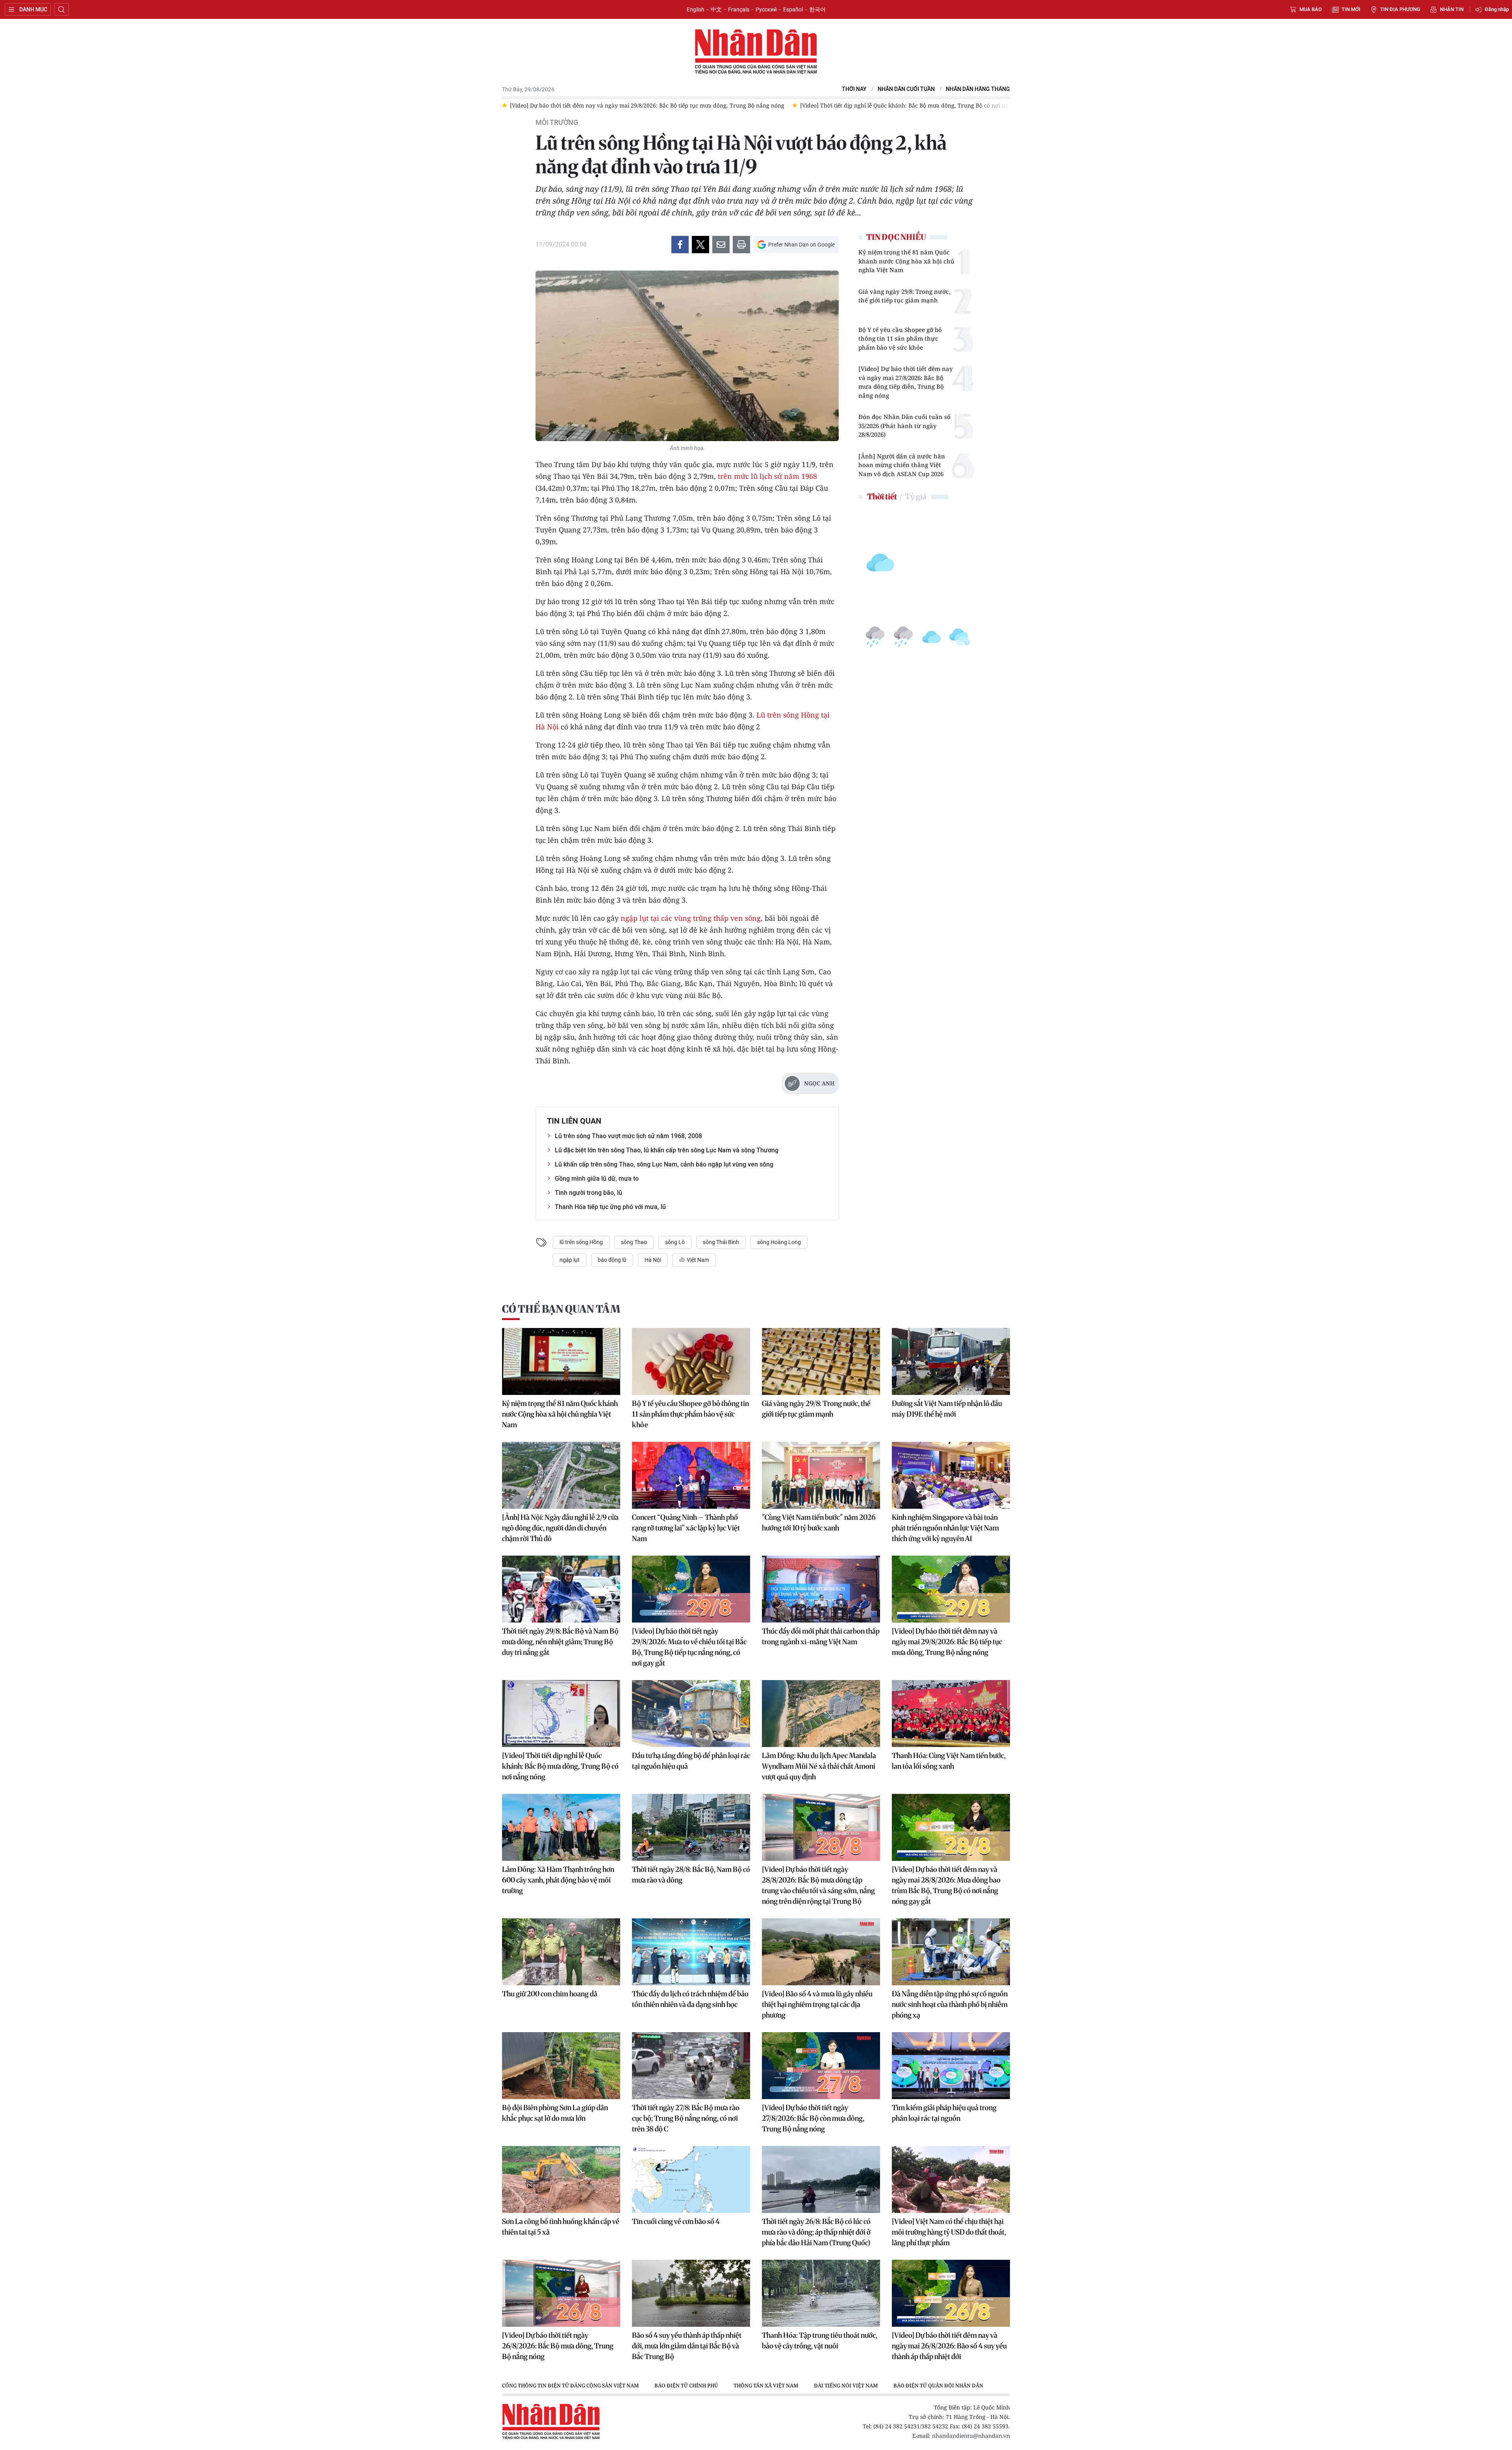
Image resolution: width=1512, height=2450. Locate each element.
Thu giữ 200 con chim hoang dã (550, 1994)
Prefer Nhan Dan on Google (801, 245)
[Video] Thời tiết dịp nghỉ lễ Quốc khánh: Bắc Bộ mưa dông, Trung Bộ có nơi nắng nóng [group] (625, 105)
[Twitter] (700, 245)
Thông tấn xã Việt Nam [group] (766, 2385)
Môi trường (557, 122)
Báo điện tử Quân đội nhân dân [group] (938, 2385)
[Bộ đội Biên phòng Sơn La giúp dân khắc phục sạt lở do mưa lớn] (561, 2066)
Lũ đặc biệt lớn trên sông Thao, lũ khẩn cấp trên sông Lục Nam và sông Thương (667, 1150)
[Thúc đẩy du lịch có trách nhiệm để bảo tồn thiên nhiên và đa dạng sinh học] (691, 1952)
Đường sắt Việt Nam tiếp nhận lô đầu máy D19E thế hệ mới (947, 1409)
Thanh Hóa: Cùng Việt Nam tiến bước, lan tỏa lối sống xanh (949, 1761)
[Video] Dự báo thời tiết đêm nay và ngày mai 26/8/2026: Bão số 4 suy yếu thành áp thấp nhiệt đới (949, 2346)
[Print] (741, 245)
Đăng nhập (1497, 9)
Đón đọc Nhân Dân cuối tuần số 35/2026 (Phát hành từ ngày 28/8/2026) (904, 426)
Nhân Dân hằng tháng (978, 89)
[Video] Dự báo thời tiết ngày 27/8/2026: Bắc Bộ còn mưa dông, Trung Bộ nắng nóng (813, 2118)
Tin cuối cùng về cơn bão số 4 (676, 2221)
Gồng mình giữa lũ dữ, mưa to (597, 1179)
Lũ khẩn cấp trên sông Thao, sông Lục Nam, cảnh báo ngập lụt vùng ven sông (664, 1164)
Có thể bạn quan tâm (561, 1309)
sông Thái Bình (721, 1242)
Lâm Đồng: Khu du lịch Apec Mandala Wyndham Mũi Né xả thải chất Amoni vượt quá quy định (819, 1766)
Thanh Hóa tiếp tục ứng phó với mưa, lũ (610, 1207)
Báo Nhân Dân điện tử (756, 52)
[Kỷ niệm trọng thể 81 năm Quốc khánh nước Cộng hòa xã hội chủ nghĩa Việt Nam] (561, 1361)
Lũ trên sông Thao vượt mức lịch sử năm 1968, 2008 (628, 1136)
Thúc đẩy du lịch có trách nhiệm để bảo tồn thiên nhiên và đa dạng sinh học (690, 1999)
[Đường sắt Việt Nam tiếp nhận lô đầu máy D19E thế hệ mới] (951, 1361)
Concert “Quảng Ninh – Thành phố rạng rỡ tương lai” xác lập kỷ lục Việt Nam (686, 1528)
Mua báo (1311, 9)
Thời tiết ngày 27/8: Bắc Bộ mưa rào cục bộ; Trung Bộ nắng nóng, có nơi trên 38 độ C (686, 2118)
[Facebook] (680, 245)
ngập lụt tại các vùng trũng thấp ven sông (691, 918)
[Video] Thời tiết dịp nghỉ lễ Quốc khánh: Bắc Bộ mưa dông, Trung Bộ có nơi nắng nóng (560, 1766)
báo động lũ (612, 1260)
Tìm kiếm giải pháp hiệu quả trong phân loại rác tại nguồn (944, 2113)
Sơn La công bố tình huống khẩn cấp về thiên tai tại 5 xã (561, 2227)
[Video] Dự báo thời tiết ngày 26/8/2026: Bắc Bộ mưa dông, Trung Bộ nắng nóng (558, 2346)
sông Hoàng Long (779, 1242)
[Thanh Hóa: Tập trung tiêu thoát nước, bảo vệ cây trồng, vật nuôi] (821, 2293)
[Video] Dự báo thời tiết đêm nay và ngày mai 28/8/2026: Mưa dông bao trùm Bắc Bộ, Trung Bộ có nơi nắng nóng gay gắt (946, 1885)
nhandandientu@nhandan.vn (971, 2436)
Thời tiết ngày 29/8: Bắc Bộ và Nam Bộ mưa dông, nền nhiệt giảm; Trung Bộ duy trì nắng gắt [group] (877, 105)
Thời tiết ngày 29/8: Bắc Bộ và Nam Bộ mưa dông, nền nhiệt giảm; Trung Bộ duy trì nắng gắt (560, 1642)
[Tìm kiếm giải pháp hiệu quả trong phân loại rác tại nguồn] (951, 2066)
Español (793, 9)
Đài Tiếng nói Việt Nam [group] (846, 2385)
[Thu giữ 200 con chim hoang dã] (561, 1952)
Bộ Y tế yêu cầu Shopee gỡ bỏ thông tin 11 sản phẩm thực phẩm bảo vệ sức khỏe (900, 338)
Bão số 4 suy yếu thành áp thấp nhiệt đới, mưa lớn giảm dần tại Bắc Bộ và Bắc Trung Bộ (687, 2346)
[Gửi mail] (721, 245)
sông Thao (634, 1242)
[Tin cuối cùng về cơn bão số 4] (691, 2179)
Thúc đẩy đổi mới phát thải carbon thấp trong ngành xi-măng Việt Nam (821, 1636)
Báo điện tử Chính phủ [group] (686, 2385)
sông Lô (675, 1242)
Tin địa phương (1400, 9)
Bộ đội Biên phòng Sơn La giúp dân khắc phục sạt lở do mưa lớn (555, 2113)
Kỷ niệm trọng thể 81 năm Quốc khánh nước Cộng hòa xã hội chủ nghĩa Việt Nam (906, 261)
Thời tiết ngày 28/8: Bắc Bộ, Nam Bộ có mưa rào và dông (691, 1875)
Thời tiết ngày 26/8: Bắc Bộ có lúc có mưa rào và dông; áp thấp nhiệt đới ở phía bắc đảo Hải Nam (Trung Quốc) (816, 2232)
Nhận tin (1452, 9)
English (696, 9)
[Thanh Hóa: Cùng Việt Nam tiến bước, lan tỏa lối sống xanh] (951, 1714)
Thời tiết (882, 496)
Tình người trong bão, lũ (588, 1193)
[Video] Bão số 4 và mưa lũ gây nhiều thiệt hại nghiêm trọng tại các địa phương (817, 2004)
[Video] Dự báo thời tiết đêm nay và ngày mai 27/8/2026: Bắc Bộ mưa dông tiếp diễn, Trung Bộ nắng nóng (906, 382)
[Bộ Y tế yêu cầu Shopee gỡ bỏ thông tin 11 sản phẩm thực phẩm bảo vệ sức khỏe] (691, 1361)
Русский (766, 9)
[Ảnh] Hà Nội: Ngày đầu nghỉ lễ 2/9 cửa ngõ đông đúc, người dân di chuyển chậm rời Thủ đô (560, 1528)
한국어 (817, 9)
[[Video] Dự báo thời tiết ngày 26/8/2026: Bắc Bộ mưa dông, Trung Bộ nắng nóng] (561, 2293)
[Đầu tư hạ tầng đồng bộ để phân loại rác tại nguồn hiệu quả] (691, 1714)
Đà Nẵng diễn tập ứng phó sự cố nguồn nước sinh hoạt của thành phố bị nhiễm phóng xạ (950, 2004)
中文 (716, 9)
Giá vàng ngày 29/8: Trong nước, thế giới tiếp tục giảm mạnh (904, 296)
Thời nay (854, 89)
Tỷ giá (916, 496)
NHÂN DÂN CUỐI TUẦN (906, 89)
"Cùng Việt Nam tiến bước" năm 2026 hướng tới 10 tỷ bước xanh (819, 1523)
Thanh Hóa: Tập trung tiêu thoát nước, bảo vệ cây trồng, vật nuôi (820, 2341)
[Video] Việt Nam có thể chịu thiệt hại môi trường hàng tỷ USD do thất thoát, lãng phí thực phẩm (949, 2232)
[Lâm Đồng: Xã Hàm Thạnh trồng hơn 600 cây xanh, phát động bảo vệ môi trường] (561, 1827)
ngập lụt (570, 1260)
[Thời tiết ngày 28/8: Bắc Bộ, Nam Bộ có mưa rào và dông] (691, 1827)
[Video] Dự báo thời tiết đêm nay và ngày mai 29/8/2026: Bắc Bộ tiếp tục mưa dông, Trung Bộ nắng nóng (947, 1642)
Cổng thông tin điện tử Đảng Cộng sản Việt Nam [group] (570, 2385)
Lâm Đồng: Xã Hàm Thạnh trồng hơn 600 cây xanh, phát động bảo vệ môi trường (558, 1880)
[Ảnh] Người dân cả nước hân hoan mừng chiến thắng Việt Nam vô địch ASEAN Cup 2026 (902, 465)
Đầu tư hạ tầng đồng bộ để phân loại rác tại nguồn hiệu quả (691, 1761)
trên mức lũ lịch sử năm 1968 (766, 476)
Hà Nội (653, 1260)
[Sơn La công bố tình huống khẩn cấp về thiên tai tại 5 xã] (561, 2179)
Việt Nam (697, 1260)
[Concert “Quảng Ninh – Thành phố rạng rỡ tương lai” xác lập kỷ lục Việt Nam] (691, 1475)
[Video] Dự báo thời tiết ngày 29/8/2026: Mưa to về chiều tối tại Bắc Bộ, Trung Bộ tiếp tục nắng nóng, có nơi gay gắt (689, 1647)
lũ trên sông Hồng (581, 1242)
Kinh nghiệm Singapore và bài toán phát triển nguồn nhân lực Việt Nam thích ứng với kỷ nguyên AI (945, 1528)
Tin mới (1351, 9)
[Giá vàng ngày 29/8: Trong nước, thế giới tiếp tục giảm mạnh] (821, 1361)
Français (739, 9)
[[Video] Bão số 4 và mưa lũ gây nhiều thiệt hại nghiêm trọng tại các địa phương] (821, 1952)
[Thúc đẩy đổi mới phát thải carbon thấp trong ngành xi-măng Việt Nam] (821, 1589)
